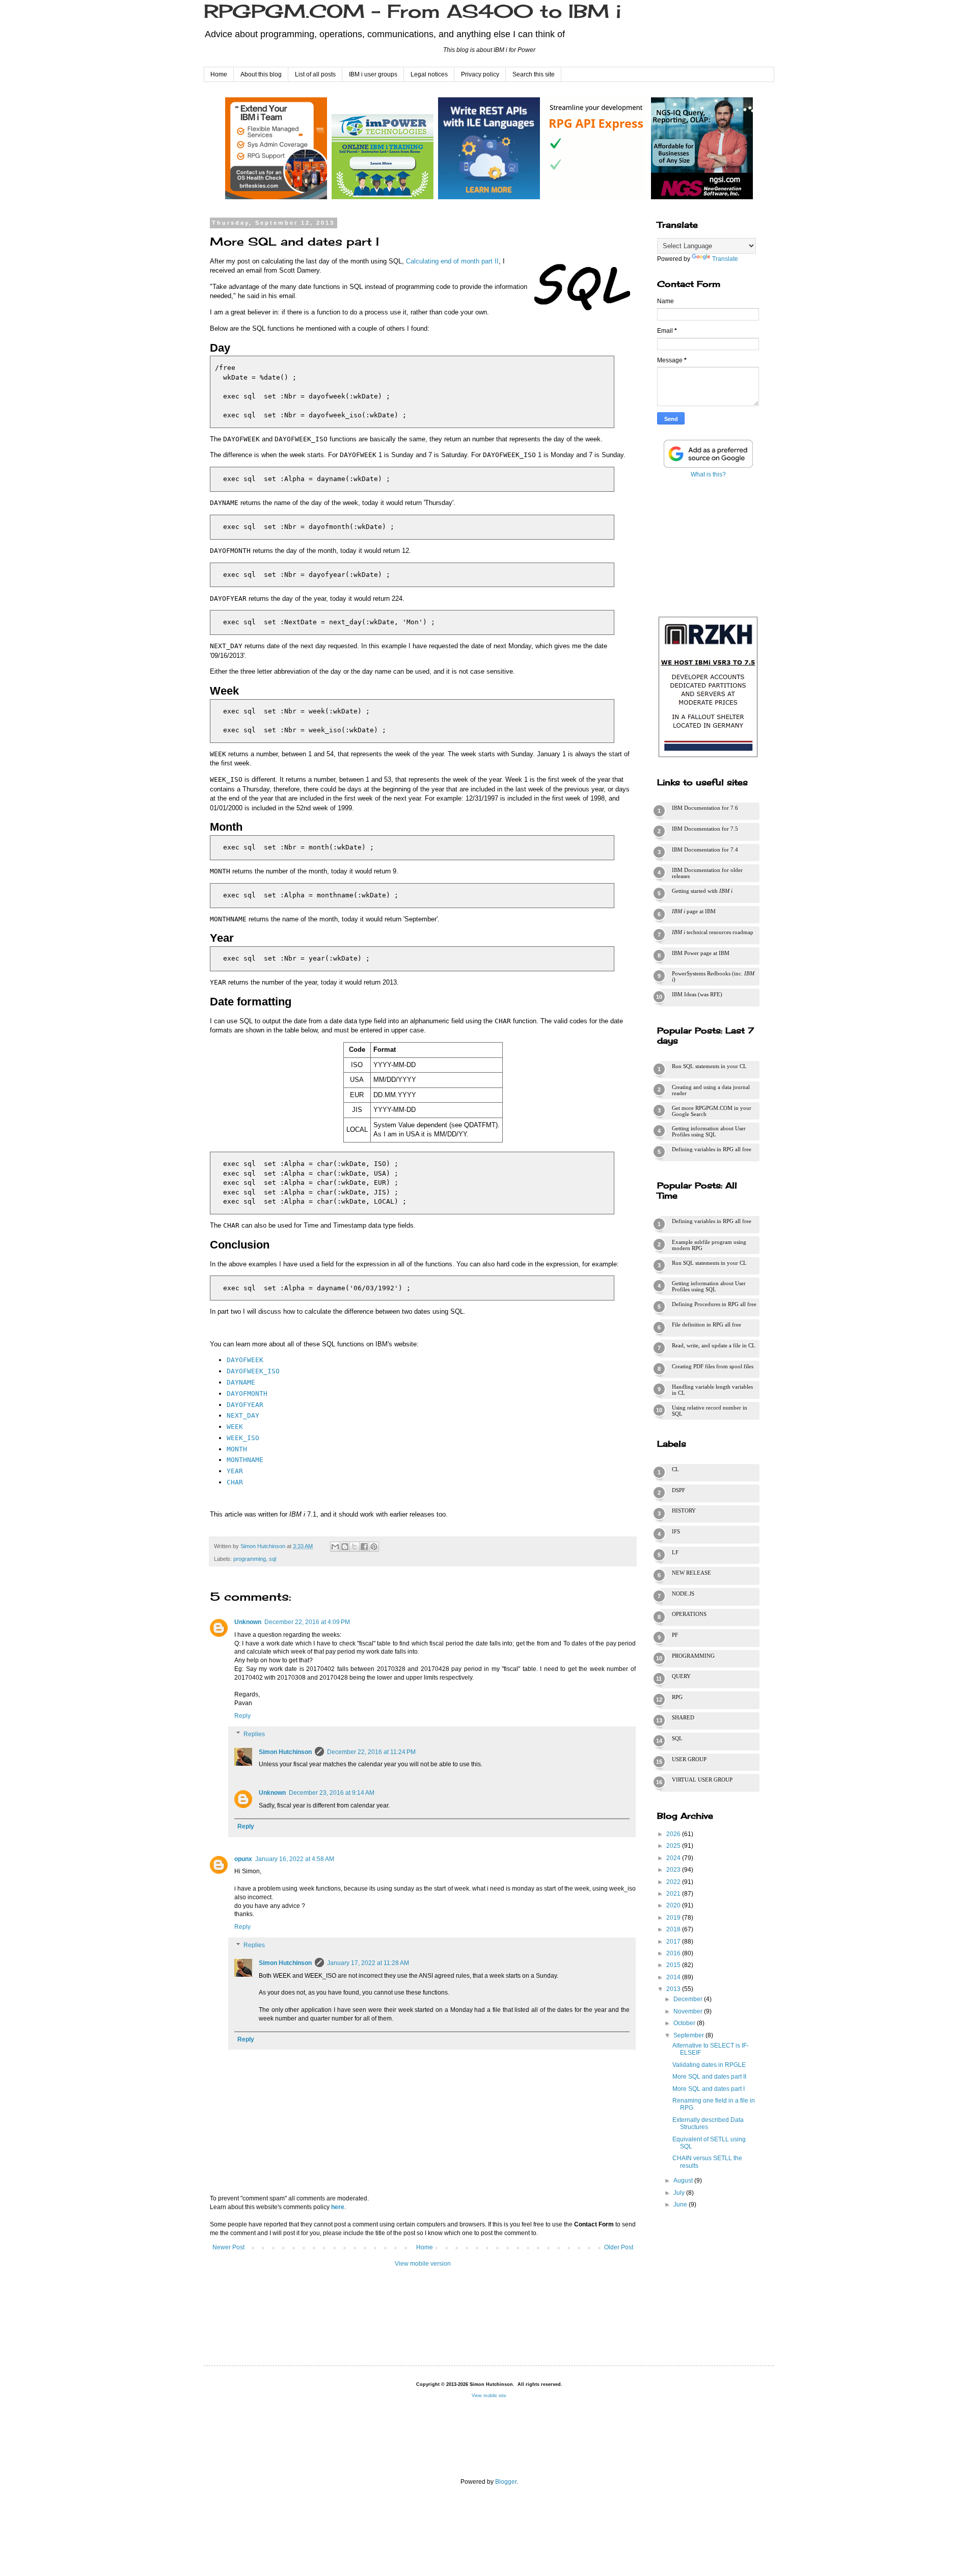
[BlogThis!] (345, 1547)
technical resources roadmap (713, 932)
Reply (242, 1716)
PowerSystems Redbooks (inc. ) (713, 976)
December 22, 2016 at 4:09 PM (307, 1622)
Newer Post (228, 2247)
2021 (674, 1894)
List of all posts (315, 74)
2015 (674, 1965)
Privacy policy (480, 74)
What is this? (708, 474)
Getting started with (702, 891)
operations (689, 1614)
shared (683, 1717)
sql (273, 1559)
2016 (674, 1953)
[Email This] (335, 1547)
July (680, 2193)
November (689, 2011)
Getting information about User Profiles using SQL (709, 1131)
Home (219, 74)
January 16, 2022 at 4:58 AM (295, 1859)
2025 (674, 1846)
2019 (674, 1918)
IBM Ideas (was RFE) (697, 994)
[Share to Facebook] (364, 1547)
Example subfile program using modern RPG (709, 1245)
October (685, 2023)
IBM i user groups (373, 74)
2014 (674, 1977)
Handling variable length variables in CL (712, 1390)
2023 (674, 1870)
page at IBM (694, 911)
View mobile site (489, 2396)
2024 (674, 1858)
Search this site (534, 74)
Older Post (619, 2247)
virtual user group (702, 1780)
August (684, 2181)
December (689, 1999)
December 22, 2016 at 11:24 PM (371, 1752)
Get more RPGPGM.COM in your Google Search (712, 1111)
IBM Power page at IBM (701, 953)
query (681, 1676)
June (681, 2205)
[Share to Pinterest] (374, 1547)
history (684, 1510)
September (689, 2035)
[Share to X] (355, 1547)
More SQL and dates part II (709, 2077)
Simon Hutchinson (285, 1752)
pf (675, 1635)
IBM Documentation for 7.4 (705, 849)
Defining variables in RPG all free (712, 1149)
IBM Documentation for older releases (707, 873)
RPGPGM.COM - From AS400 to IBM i (412, 11)
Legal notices (429, 74)
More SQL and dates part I (709, 2089)
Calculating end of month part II (452, 261)
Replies (254, 1734)
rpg (677, 1697)
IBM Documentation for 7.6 (705, 808)
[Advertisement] (708, 545)
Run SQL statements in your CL (709, 1066)
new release (691, 1573)
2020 (674, 1905)
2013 (674, 1989)
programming (250, 1559)
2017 (674, 1942)
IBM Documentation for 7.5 (705, 829)
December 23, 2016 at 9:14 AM (332, 1793)
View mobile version (423, 2264)
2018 (674, 1929)
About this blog (261, 74)
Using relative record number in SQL (710, 1411)
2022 (674, 1882)
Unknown (248, 1622)
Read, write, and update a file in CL (714, 1345)
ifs (676, 1531)
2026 (674, 1834)
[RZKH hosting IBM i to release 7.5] (708, 757)
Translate (725, 259)
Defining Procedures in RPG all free (714, 1304)
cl (675, 1469)
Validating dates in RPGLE (709, 2065)
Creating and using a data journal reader (711, 1090)
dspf (678, 1490)
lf (675, 1552)
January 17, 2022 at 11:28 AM (368, 1963)
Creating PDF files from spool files (713, 1366)
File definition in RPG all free (707, 1324)
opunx (243, 1859)
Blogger (506, 2482)
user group (689, 1759)
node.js (683, 1594)
